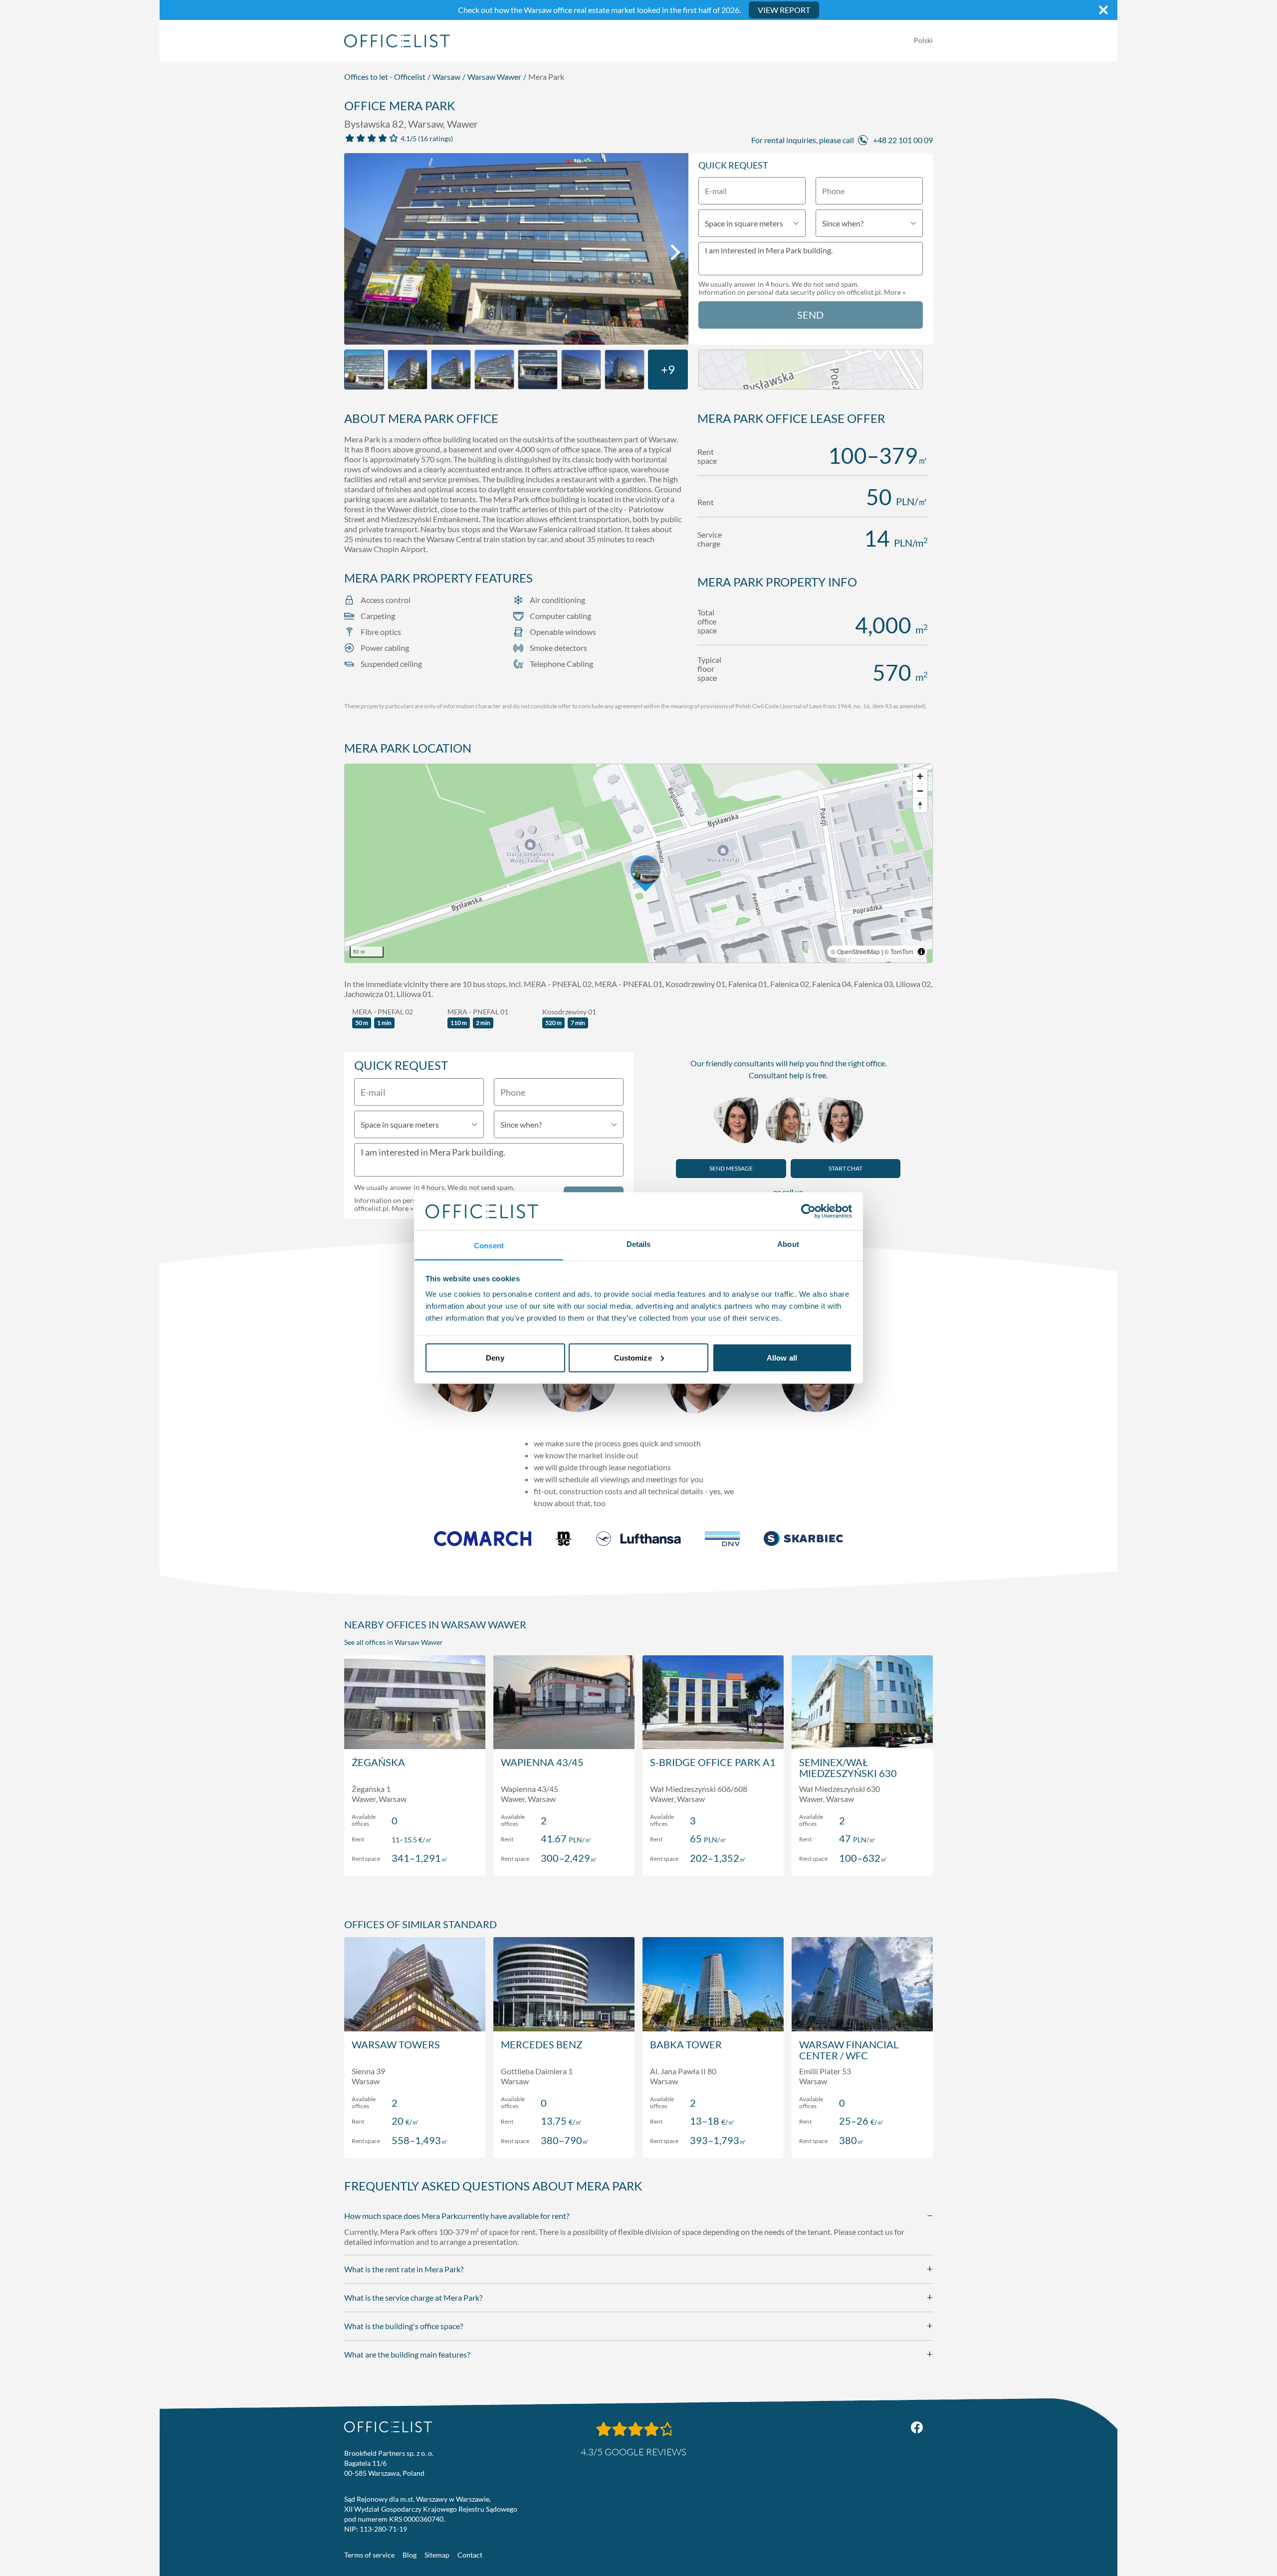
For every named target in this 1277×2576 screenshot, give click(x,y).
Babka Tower (686, 2044)
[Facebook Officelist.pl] (917, 2427)
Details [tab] (639, 1244)
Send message (731, 1168)
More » (895, 292)
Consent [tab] (489, 1246)
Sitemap (437, 2555)
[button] (638, 863)
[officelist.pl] (388, 2427)
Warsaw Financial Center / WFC (849, 2050)
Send (810, 315)
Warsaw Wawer (494, 77)
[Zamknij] (1103, 10)
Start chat (846, 1168)
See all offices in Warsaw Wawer (394, 1642)
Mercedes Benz (541, 2044)
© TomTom (899, 951)
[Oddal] (920, 791)
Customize (633, 1357)
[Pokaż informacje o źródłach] (921, 952)
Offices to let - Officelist (385, 77)
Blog (410, 2555)
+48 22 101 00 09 (903, 140)
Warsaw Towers (396, 2044)
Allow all (782, 1357)
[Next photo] (675, 252)
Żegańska (378, 1762)
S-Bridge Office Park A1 (713, 1762)
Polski (923, 40)
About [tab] (788, 1244)
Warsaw (446, 77)
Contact (470, 2555)
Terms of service (369, 2555)
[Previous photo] (357, 252)
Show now (415, 1858)
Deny (495, 1357)
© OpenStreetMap (855, 951)
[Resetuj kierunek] (920, 805)
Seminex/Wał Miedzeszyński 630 (848, 1768)
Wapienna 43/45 (542, 1762)
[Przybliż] (920, 776)
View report (784, 10)
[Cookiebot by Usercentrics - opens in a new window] (808, 1211)
